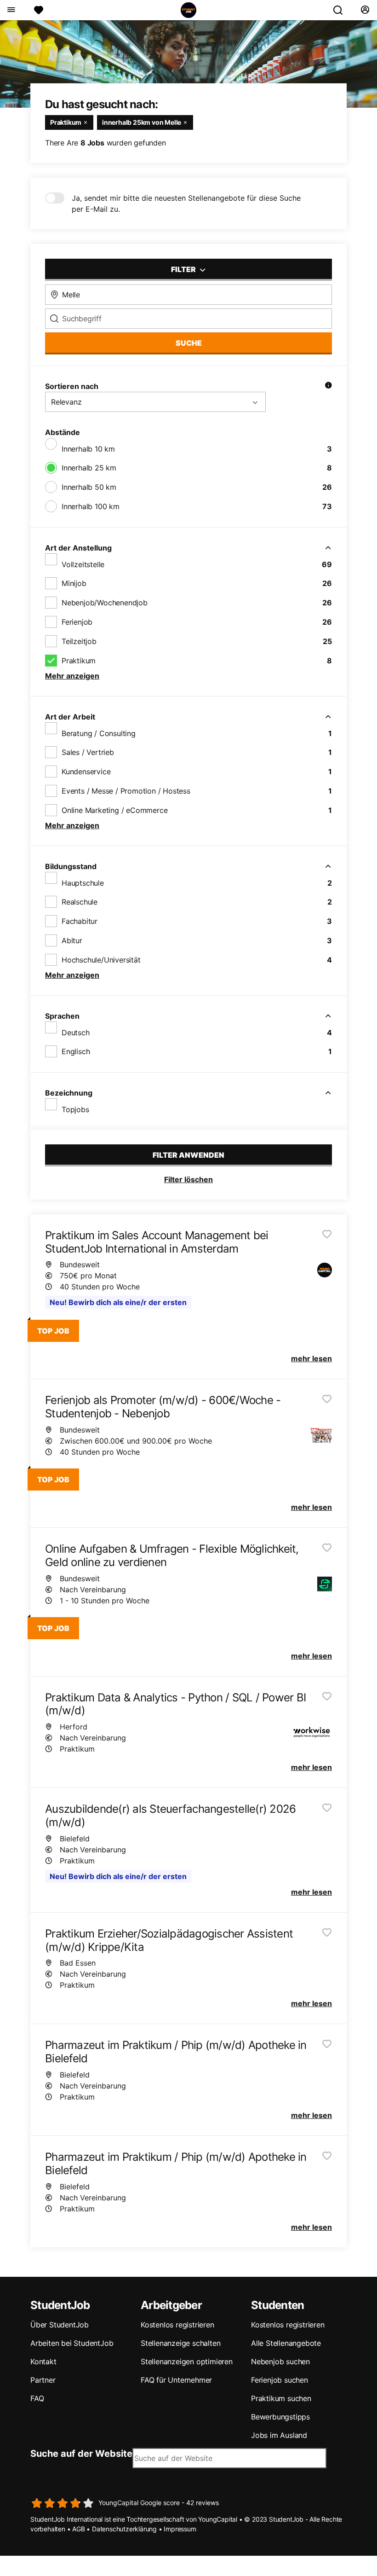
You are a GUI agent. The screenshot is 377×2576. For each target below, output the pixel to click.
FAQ (37, 2398)
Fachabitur (80, 921)
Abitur (72, 940)
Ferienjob (77, 622)
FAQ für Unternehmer (176, 2380)
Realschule (80, 902)
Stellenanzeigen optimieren (187, 2361)
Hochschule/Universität (101, 960)
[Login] (365, 10)
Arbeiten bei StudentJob (72, 2343)
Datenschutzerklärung (124, 2529)
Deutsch (76, 1033)
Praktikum (79, 661)
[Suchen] (342, 10)
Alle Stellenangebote (286, 2343)
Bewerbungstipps (280, 2417)
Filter (184, 269)
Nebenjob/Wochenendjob (105, 603)
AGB (78, 2529)
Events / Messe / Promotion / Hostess (126, 791)
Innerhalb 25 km (89, 468)
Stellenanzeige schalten (180, 2343)
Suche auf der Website (81, 2454)
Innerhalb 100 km (91, 506)
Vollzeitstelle (83, 564)
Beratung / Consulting (99, 733)
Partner (43, 2380)
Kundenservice (86, 772)
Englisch (76, 1051)
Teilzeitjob (79, 641)
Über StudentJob (60, 2325)
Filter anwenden (188, 1155)
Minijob (74, 583)
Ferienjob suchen (280, 2380)
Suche (189, 343)
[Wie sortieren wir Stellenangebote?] (328, 386)
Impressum (180, 2529)
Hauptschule (83, 883)
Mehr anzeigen (72, 676)
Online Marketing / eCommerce (114, 810)
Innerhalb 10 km (88, 449)
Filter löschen (188, 1179)
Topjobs (75, 1109)
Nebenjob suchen (280, 2361)
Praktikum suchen (281, 2398)
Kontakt (43, 2361)
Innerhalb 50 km (89, 487)
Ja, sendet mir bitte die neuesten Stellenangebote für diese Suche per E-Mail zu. (186, 203)
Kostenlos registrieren (177, 2325)
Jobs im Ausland (279, 2435)
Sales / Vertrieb (88, 752)
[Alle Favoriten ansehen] (39, 10)
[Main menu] (11, 10)
